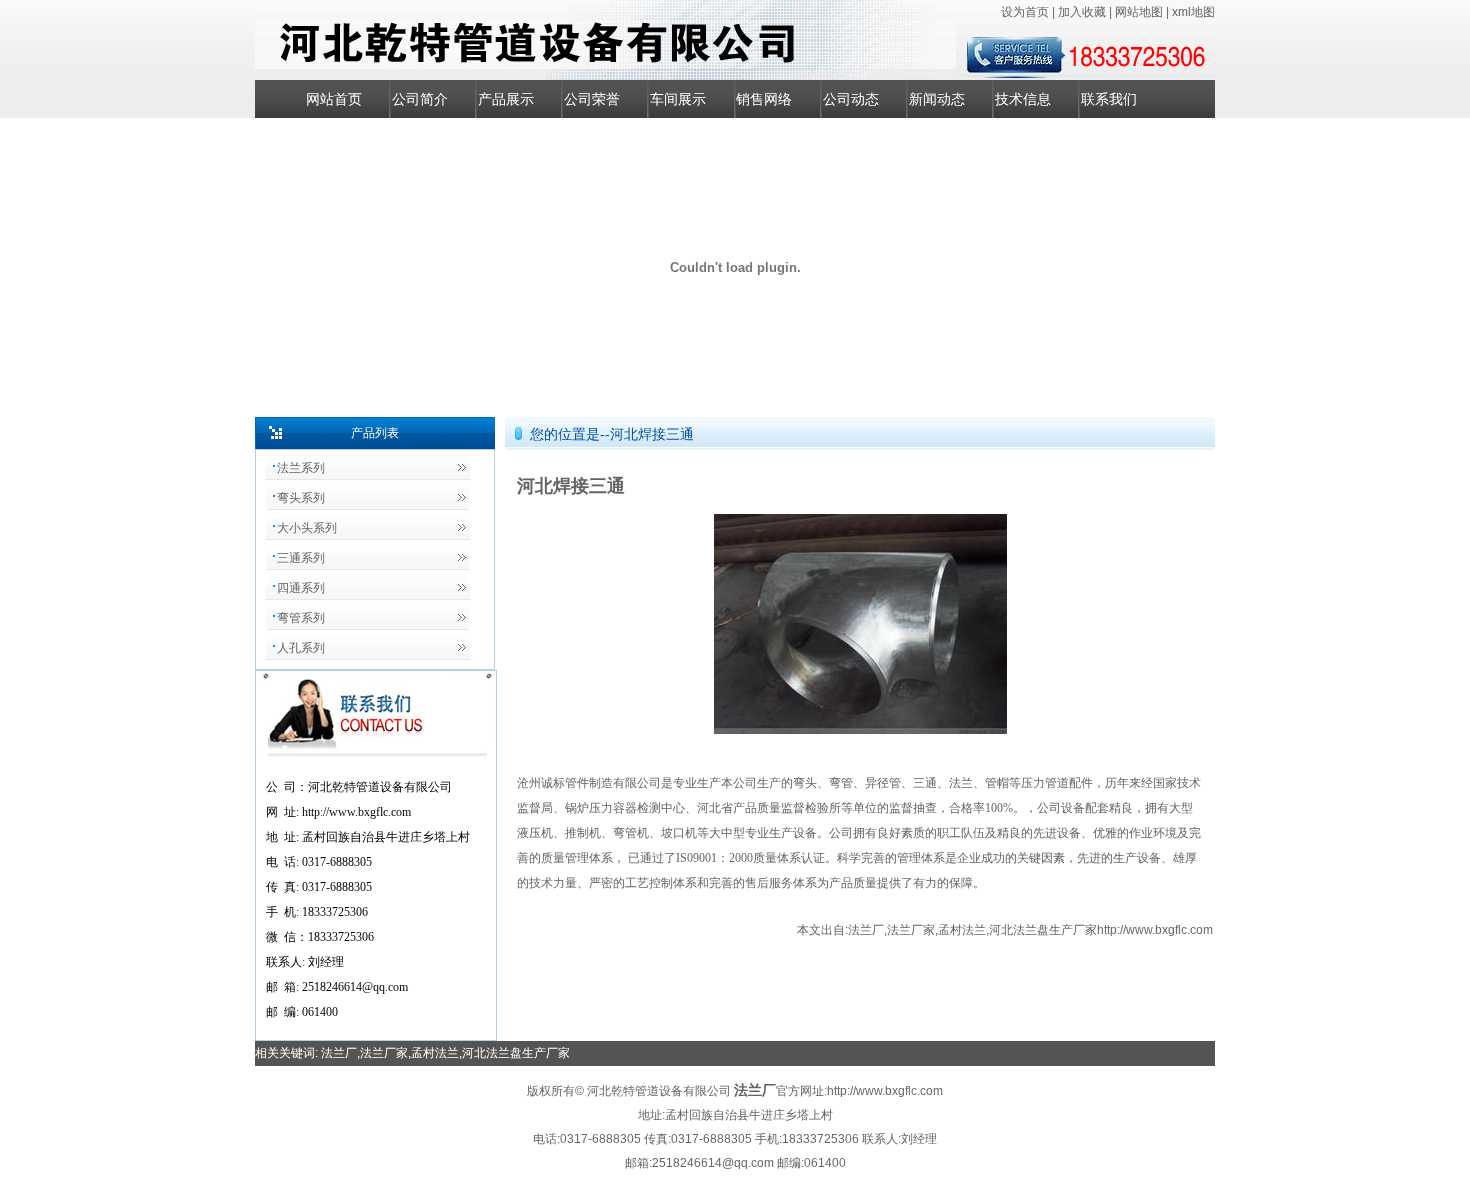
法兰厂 (866, 930)
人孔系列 (301, 648)
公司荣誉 (592, 99)
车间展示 (678, 99)
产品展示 (506, 99)
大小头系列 (307, 528)
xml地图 (1193, 12)
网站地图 (1140, 12)
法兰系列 (301, 468)
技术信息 (1023, 99)
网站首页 (334, 99)
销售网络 (764, 99)
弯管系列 (301, 618)
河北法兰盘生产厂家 (1043, 930)
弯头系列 (301, 498)
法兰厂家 (911, 930)
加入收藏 (1083, 12)
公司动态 (851, 99)
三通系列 (301, 558)
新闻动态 (937, 99)
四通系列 (301, 588)
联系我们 (1109, 99)
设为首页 (1026, 12)
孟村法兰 (962, 930)
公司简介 (420, 99)
